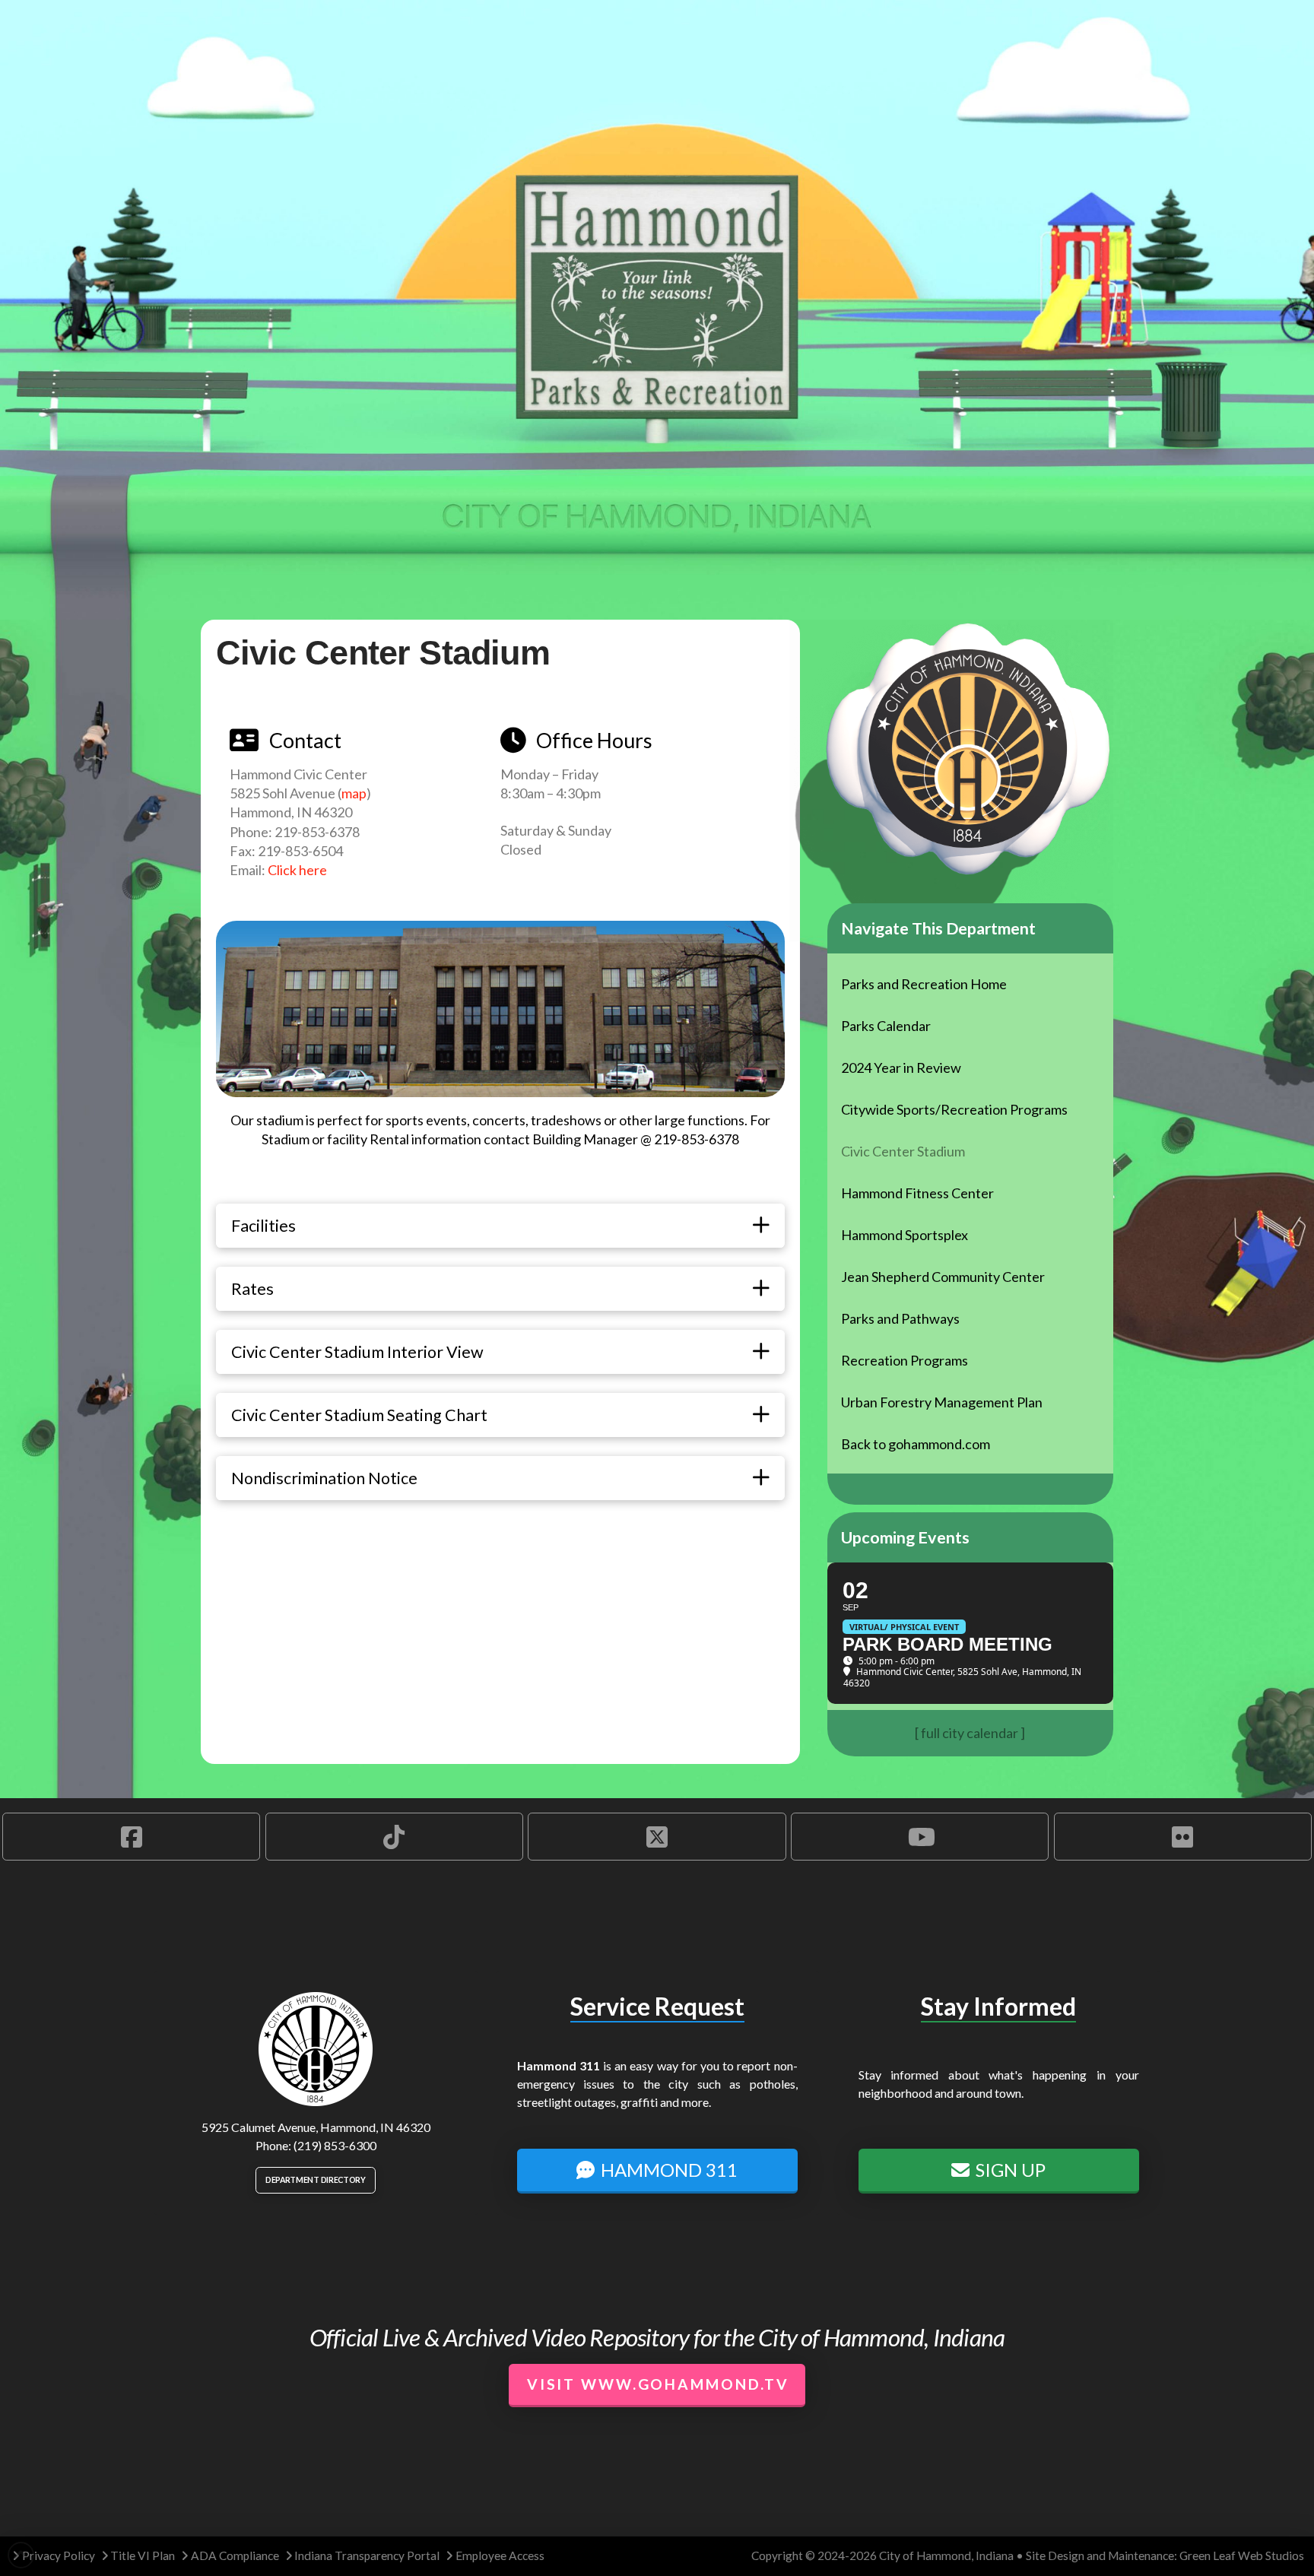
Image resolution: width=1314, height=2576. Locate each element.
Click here (297, 870)
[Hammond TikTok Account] (394, 1836)
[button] (500, 1226)
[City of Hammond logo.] (316, 2049)
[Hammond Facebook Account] (131, 1836)
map (354, 793)
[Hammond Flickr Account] (1183, 1836)
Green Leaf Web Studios (1242, 2555)
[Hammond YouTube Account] (920, 1836)
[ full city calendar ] (970, 1733)
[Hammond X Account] (657, 1836)
